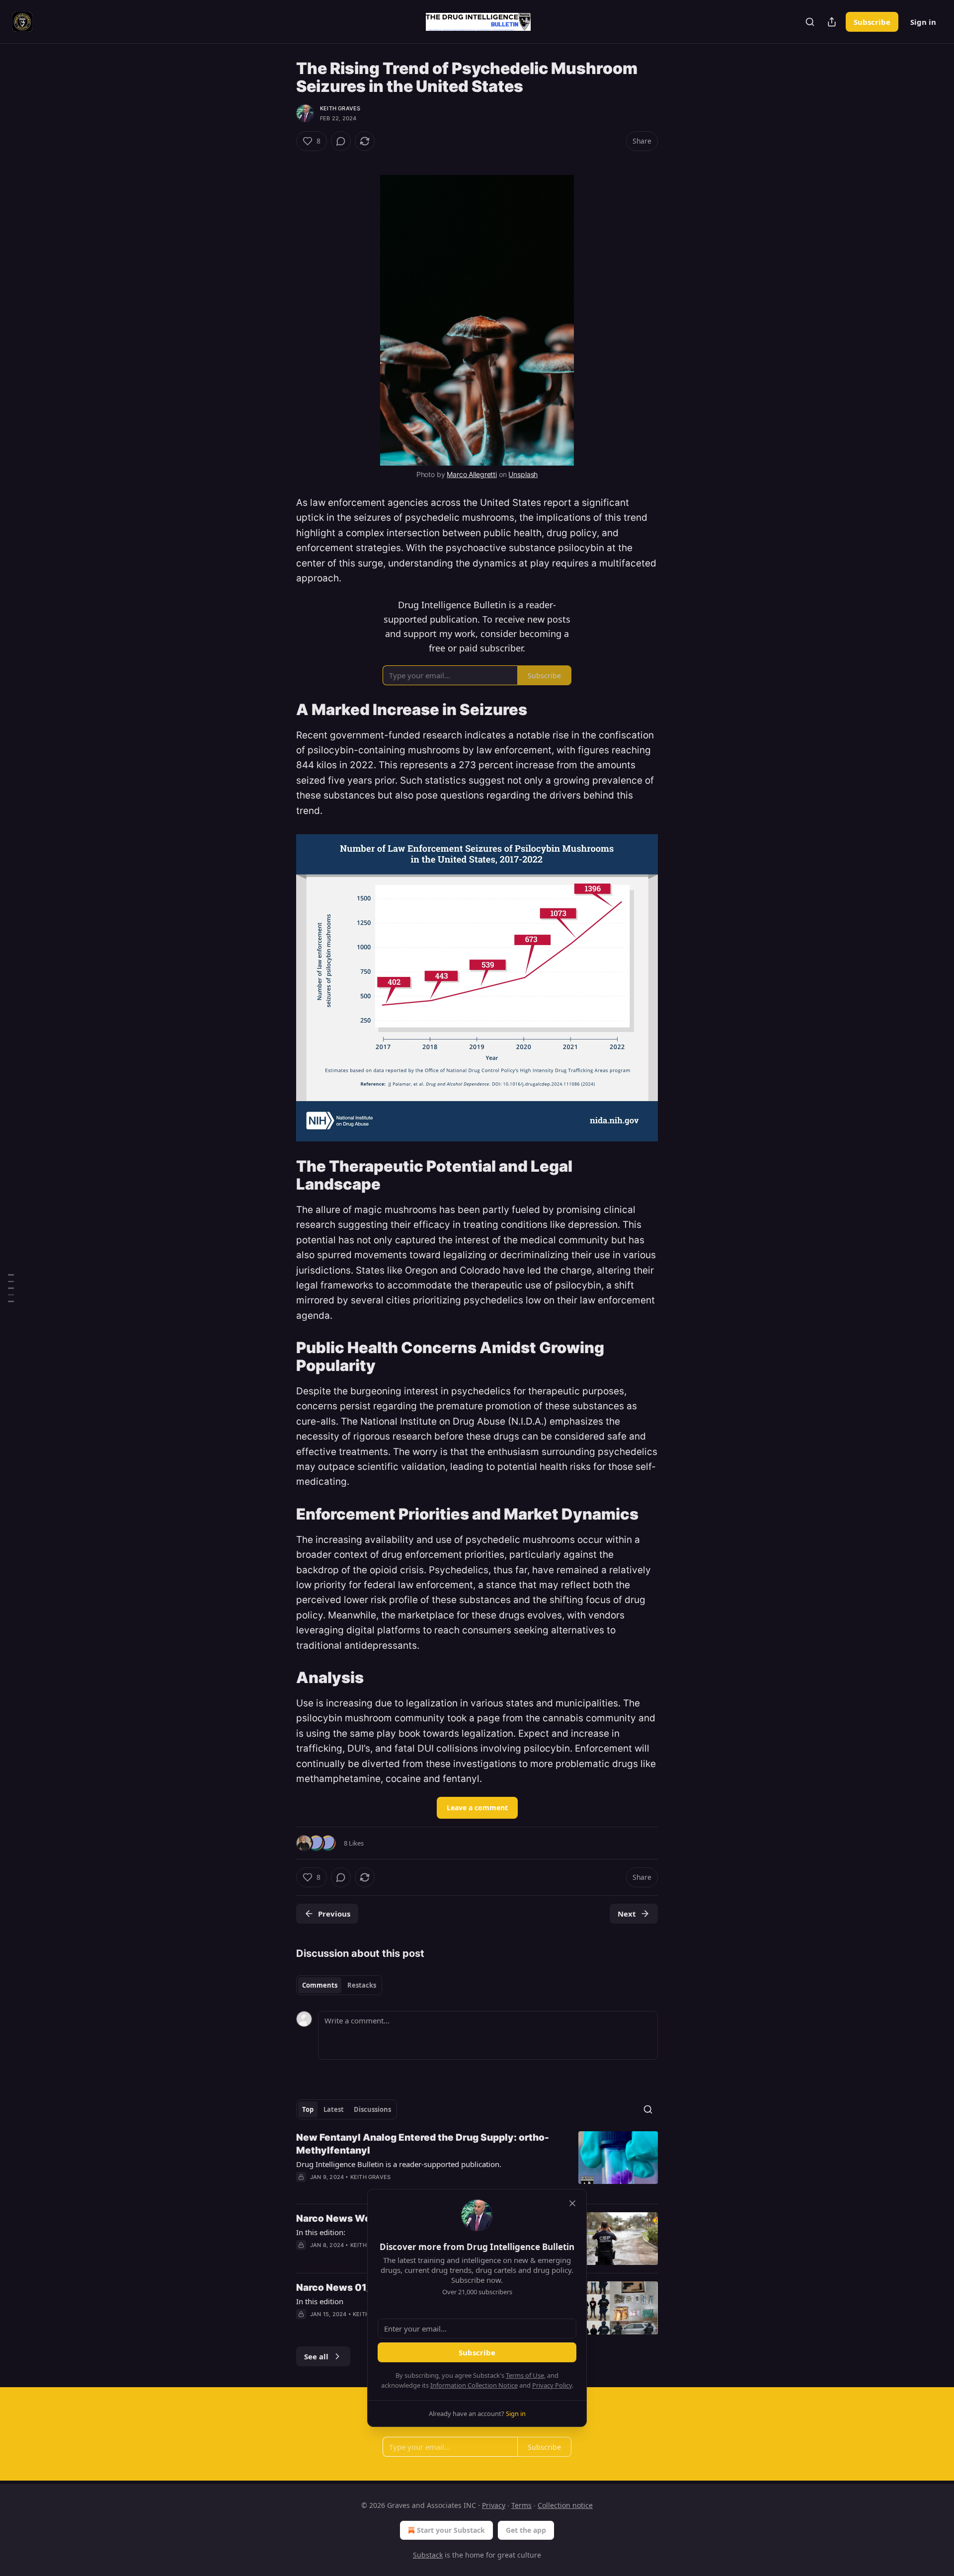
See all (316, 2356)
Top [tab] (308, 2109)
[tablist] (339, 1985)
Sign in (923, 22)
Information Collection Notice (474, 2385)
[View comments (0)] (341, 141)
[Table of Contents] (11, 1288)
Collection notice (565, 2505)
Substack (428, 2555)
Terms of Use (525, 2375)
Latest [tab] (334, 2109)
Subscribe (872, 22)
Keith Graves (340, 108)
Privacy (494, 2505)
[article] (477, 2164)
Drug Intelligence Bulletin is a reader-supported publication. (399, 2164)
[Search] (810, 22)
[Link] (282, 709)
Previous (334, 1914)
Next (627, 1914)
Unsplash (523, 474)
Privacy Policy (552, 2385)
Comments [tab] (320, 1985)
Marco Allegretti (472, 474)
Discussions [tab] (372, 2109)
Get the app (526, 2530)
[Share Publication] (832, 22)
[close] (572, 2203)
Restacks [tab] (362, 1985)
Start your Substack (451, 2530)
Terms (521, 2505)
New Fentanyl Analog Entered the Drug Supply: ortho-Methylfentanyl (423, 2144)
